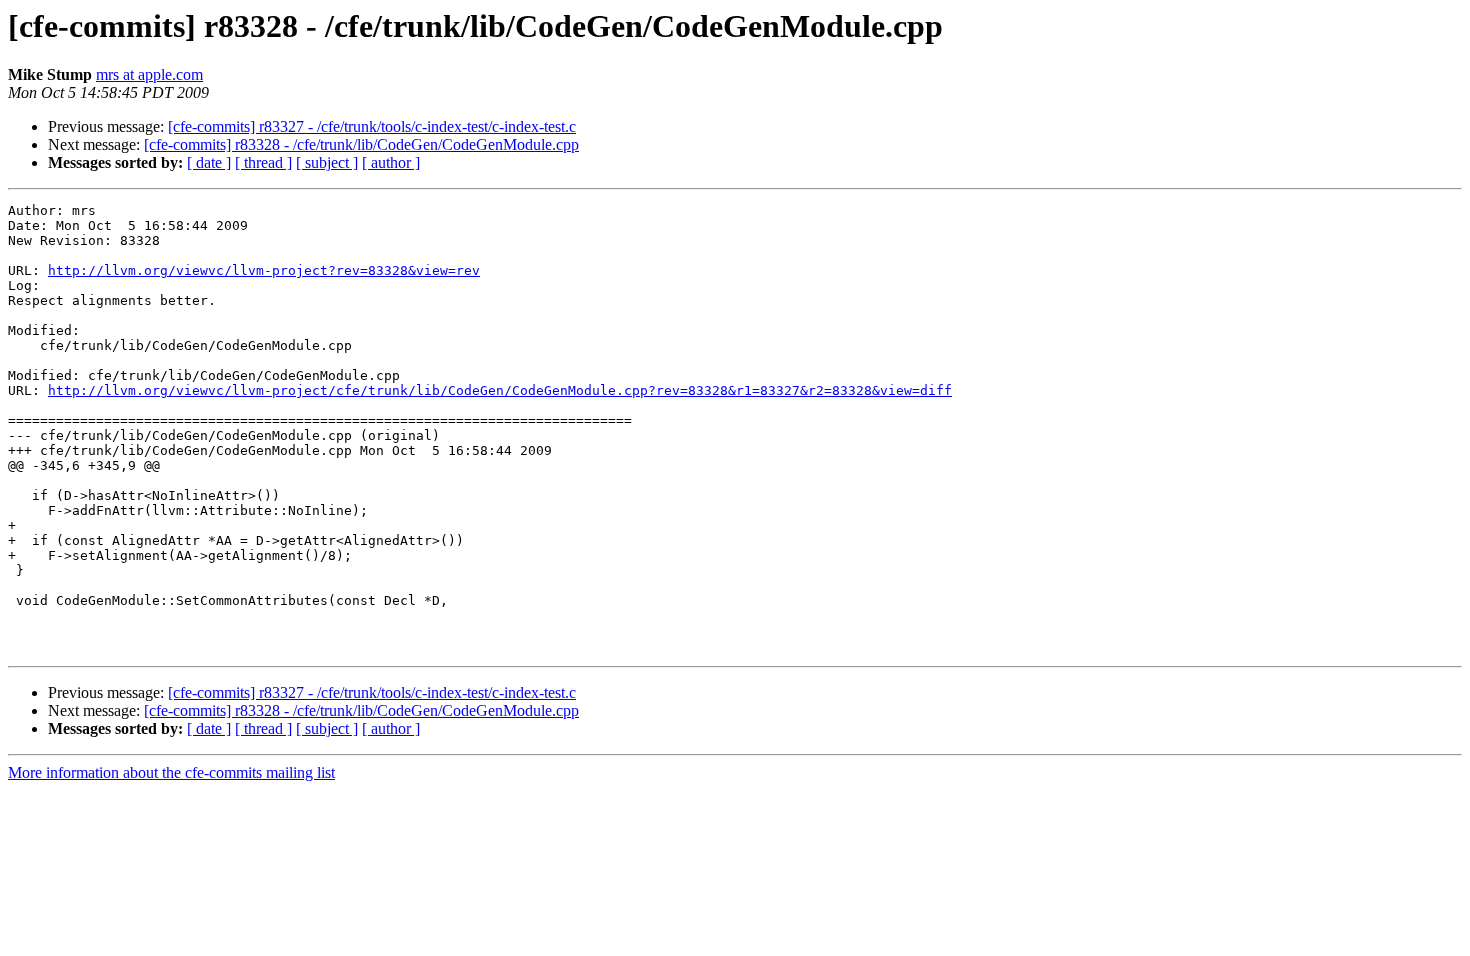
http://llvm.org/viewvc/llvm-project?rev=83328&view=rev (264, 270)
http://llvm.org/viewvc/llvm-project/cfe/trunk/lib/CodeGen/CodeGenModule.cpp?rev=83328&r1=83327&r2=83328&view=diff (500, 390)
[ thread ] (263, 162)
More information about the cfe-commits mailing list (171, 772)
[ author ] (391, 162)
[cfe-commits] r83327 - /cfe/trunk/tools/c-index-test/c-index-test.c (372, 126)
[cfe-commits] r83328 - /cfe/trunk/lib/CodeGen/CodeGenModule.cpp (361, 144)
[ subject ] (327, 162)
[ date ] (209, 162)
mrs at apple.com (149, 74)
